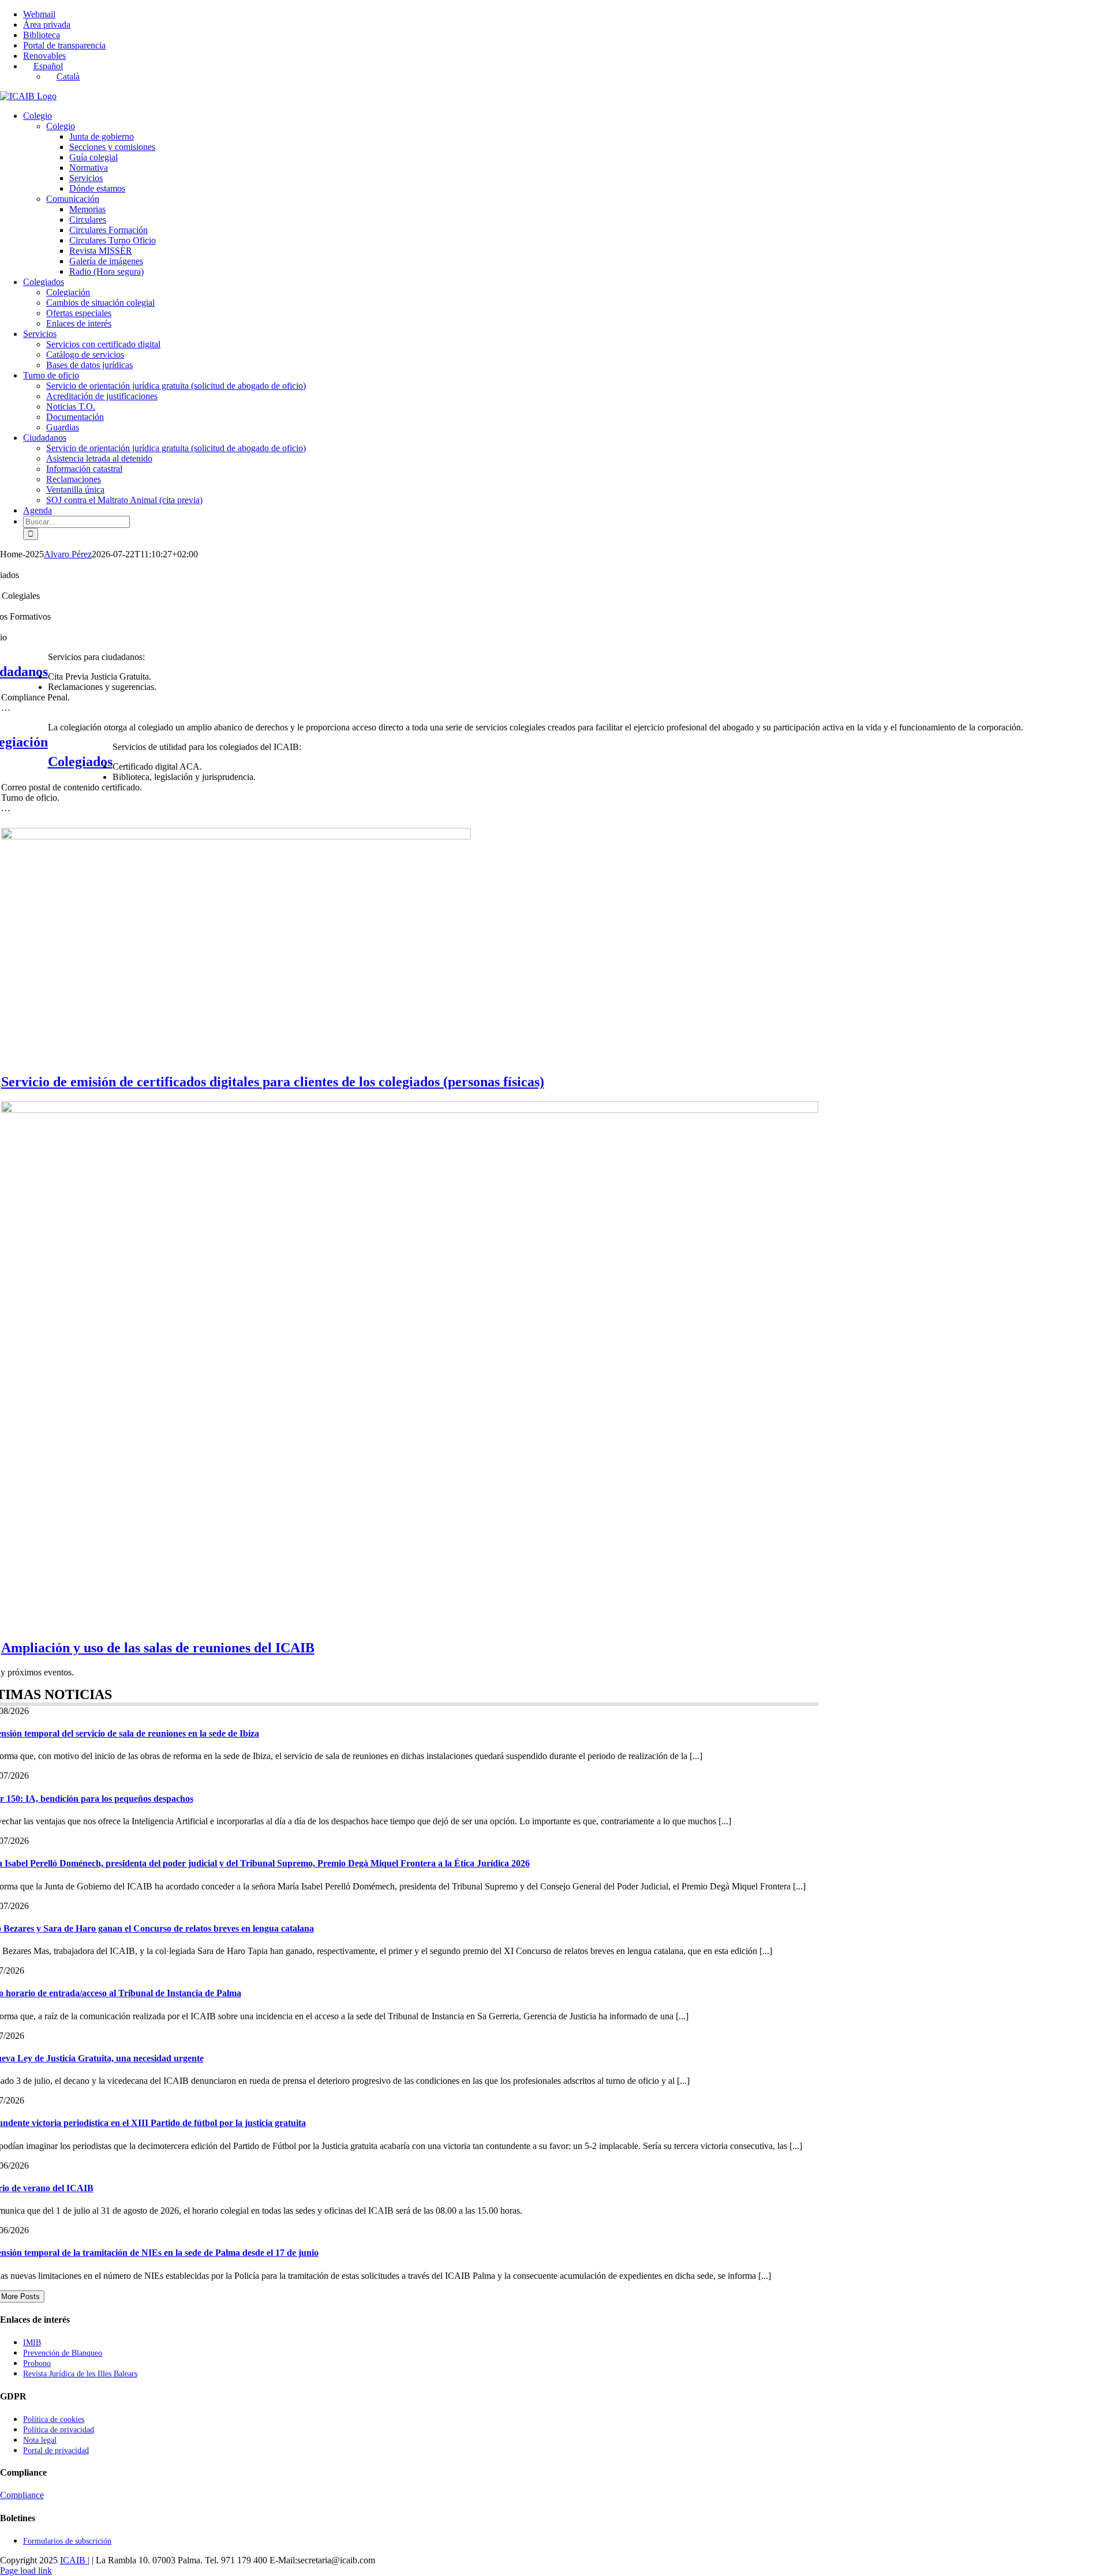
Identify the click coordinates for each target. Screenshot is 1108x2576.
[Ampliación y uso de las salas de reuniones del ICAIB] (410, 1110)
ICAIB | (75, 2560)
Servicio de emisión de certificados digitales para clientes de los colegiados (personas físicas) (273, 1082)
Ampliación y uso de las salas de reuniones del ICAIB (158, 1648)
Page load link (26, 2571)
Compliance (22, 2495)
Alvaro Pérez (68, 554)
